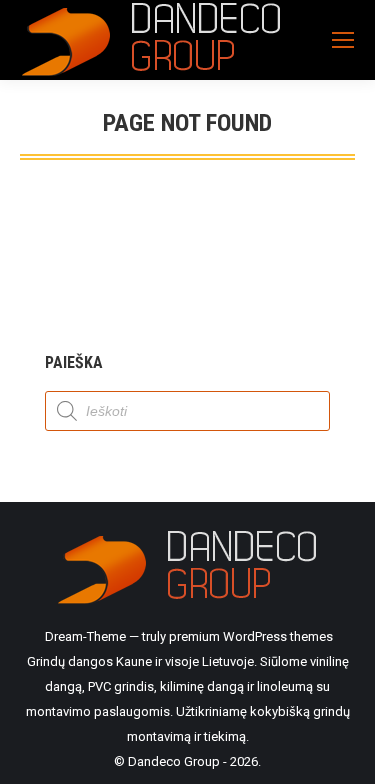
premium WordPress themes (251, 636)
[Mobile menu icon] (343, 40)
